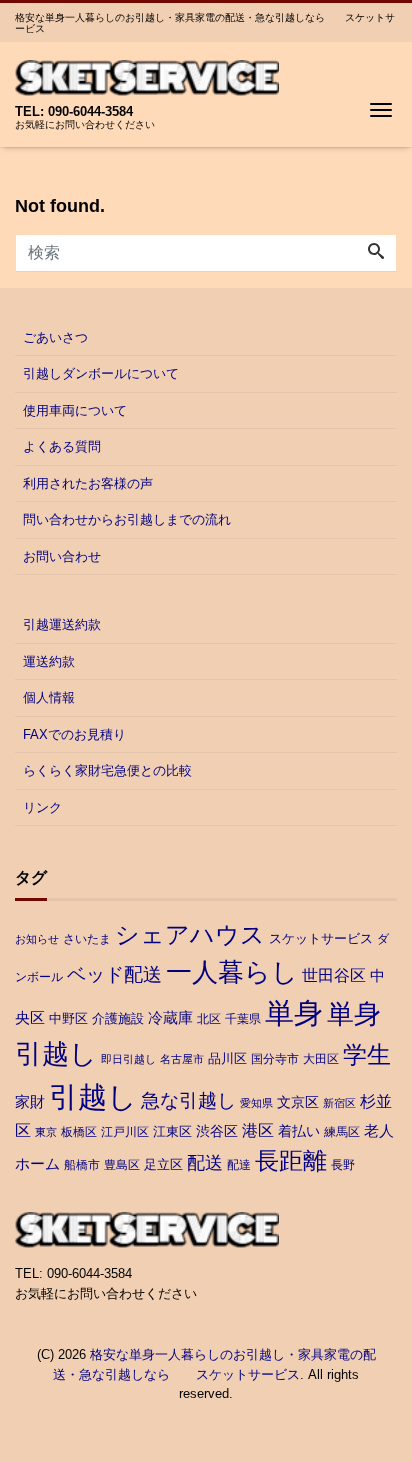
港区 (258, 1130)
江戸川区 (125, 1132)
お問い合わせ (62, 556)
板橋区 (79, 1132)
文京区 (298, 1102)
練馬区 (342, 1132)
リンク (42, 807)
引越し (93, 1096)
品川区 (227, 1058)
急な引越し (188, 1100)
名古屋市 (182, 1059)
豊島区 (122, 1165)
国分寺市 (275, 1059)
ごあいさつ (55, 337)
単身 (294, 1013)
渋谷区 (217, 1131)
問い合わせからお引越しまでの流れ (127, 519)
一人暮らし (232, 972)
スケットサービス (321, 938)
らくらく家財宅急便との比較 (107, 770)
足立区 (163, 1164)
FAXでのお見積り (74, 734)
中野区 (68, 1018)
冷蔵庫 (170, 1017)
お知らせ (37, 939)
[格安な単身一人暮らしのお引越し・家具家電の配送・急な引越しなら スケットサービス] (147, 75)
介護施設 (118, 1018)
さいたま (87, 939)
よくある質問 (62, 446)
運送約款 (49, 661)
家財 (30, 1101)
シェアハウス (190, 934)
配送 (205, 1163)
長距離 (291, 1160)
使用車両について (75, 410)
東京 (46, 1132)
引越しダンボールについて (101, 373)
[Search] (376, 253)
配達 (239, 1165)
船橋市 (82, 1165)
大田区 (321, 1059)
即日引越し (128, 1059)
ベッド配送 (114, 974)
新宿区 (339, 1103)
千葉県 (243, 1019)
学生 (367, 1055)
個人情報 (49, 697)
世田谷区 (334, 975)
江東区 (172, 1131)
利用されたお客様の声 (88, 483)
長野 (343, 1165)
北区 (209, 1019)
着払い (299, 1131)
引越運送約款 (62, 624)
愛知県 (256, 1103)
